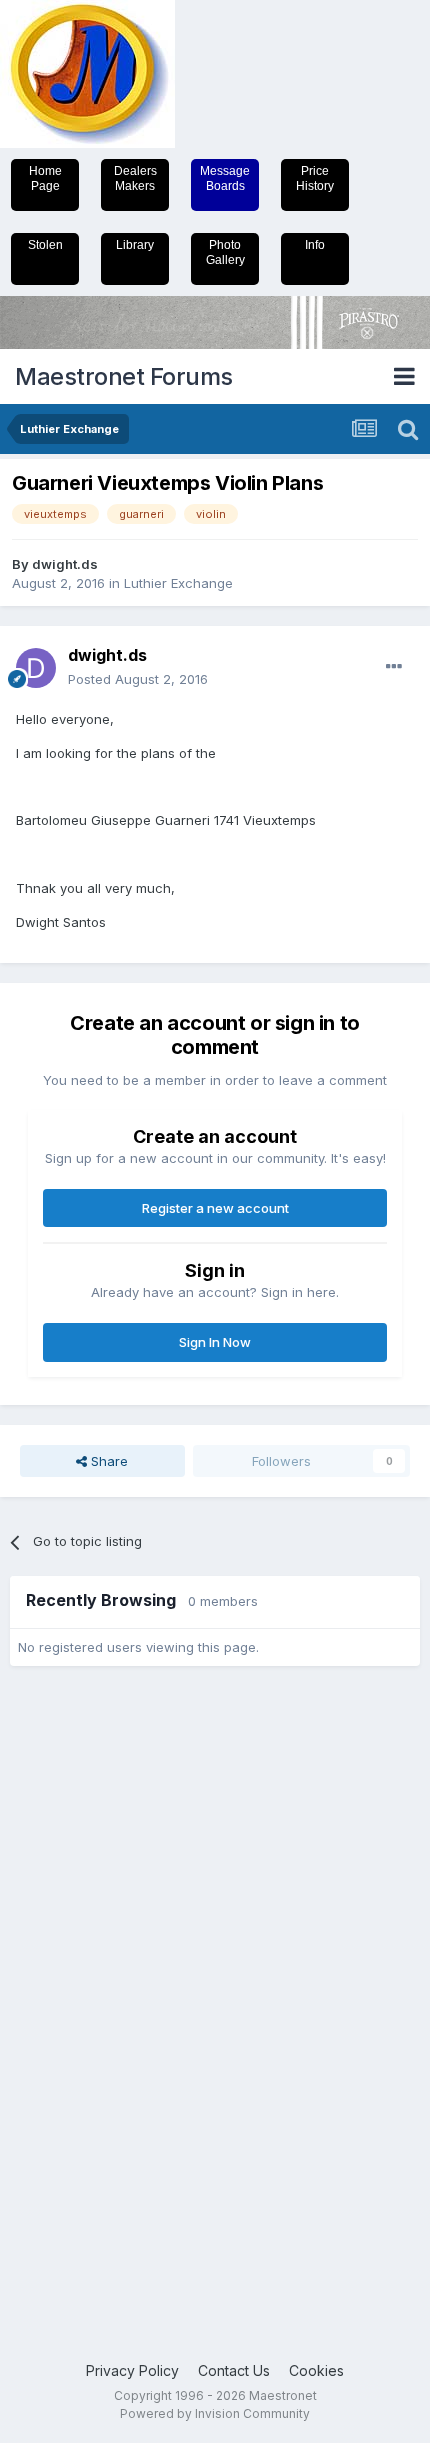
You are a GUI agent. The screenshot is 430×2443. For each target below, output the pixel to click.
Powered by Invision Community (215, 2413)
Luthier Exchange (178, 583)
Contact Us (234, 2370)
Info (315, 245)
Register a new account (215, 1208)
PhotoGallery (225, 252)
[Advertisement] (90, 1986)
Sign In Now (215, 1342)
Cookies (316, 2370)
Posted (138, 679)
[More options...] (394, 667)
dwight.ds (65, 564)
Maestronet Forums (124, 376)
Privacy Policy (132, 2370)
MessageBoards (225, 178)
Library (135, 245)
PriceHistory (315, 178)
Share (107, 1461)
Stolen (45, 245)
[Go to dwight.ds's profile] (36, 668)
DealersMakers (135, 178)
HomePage (45, 178)
